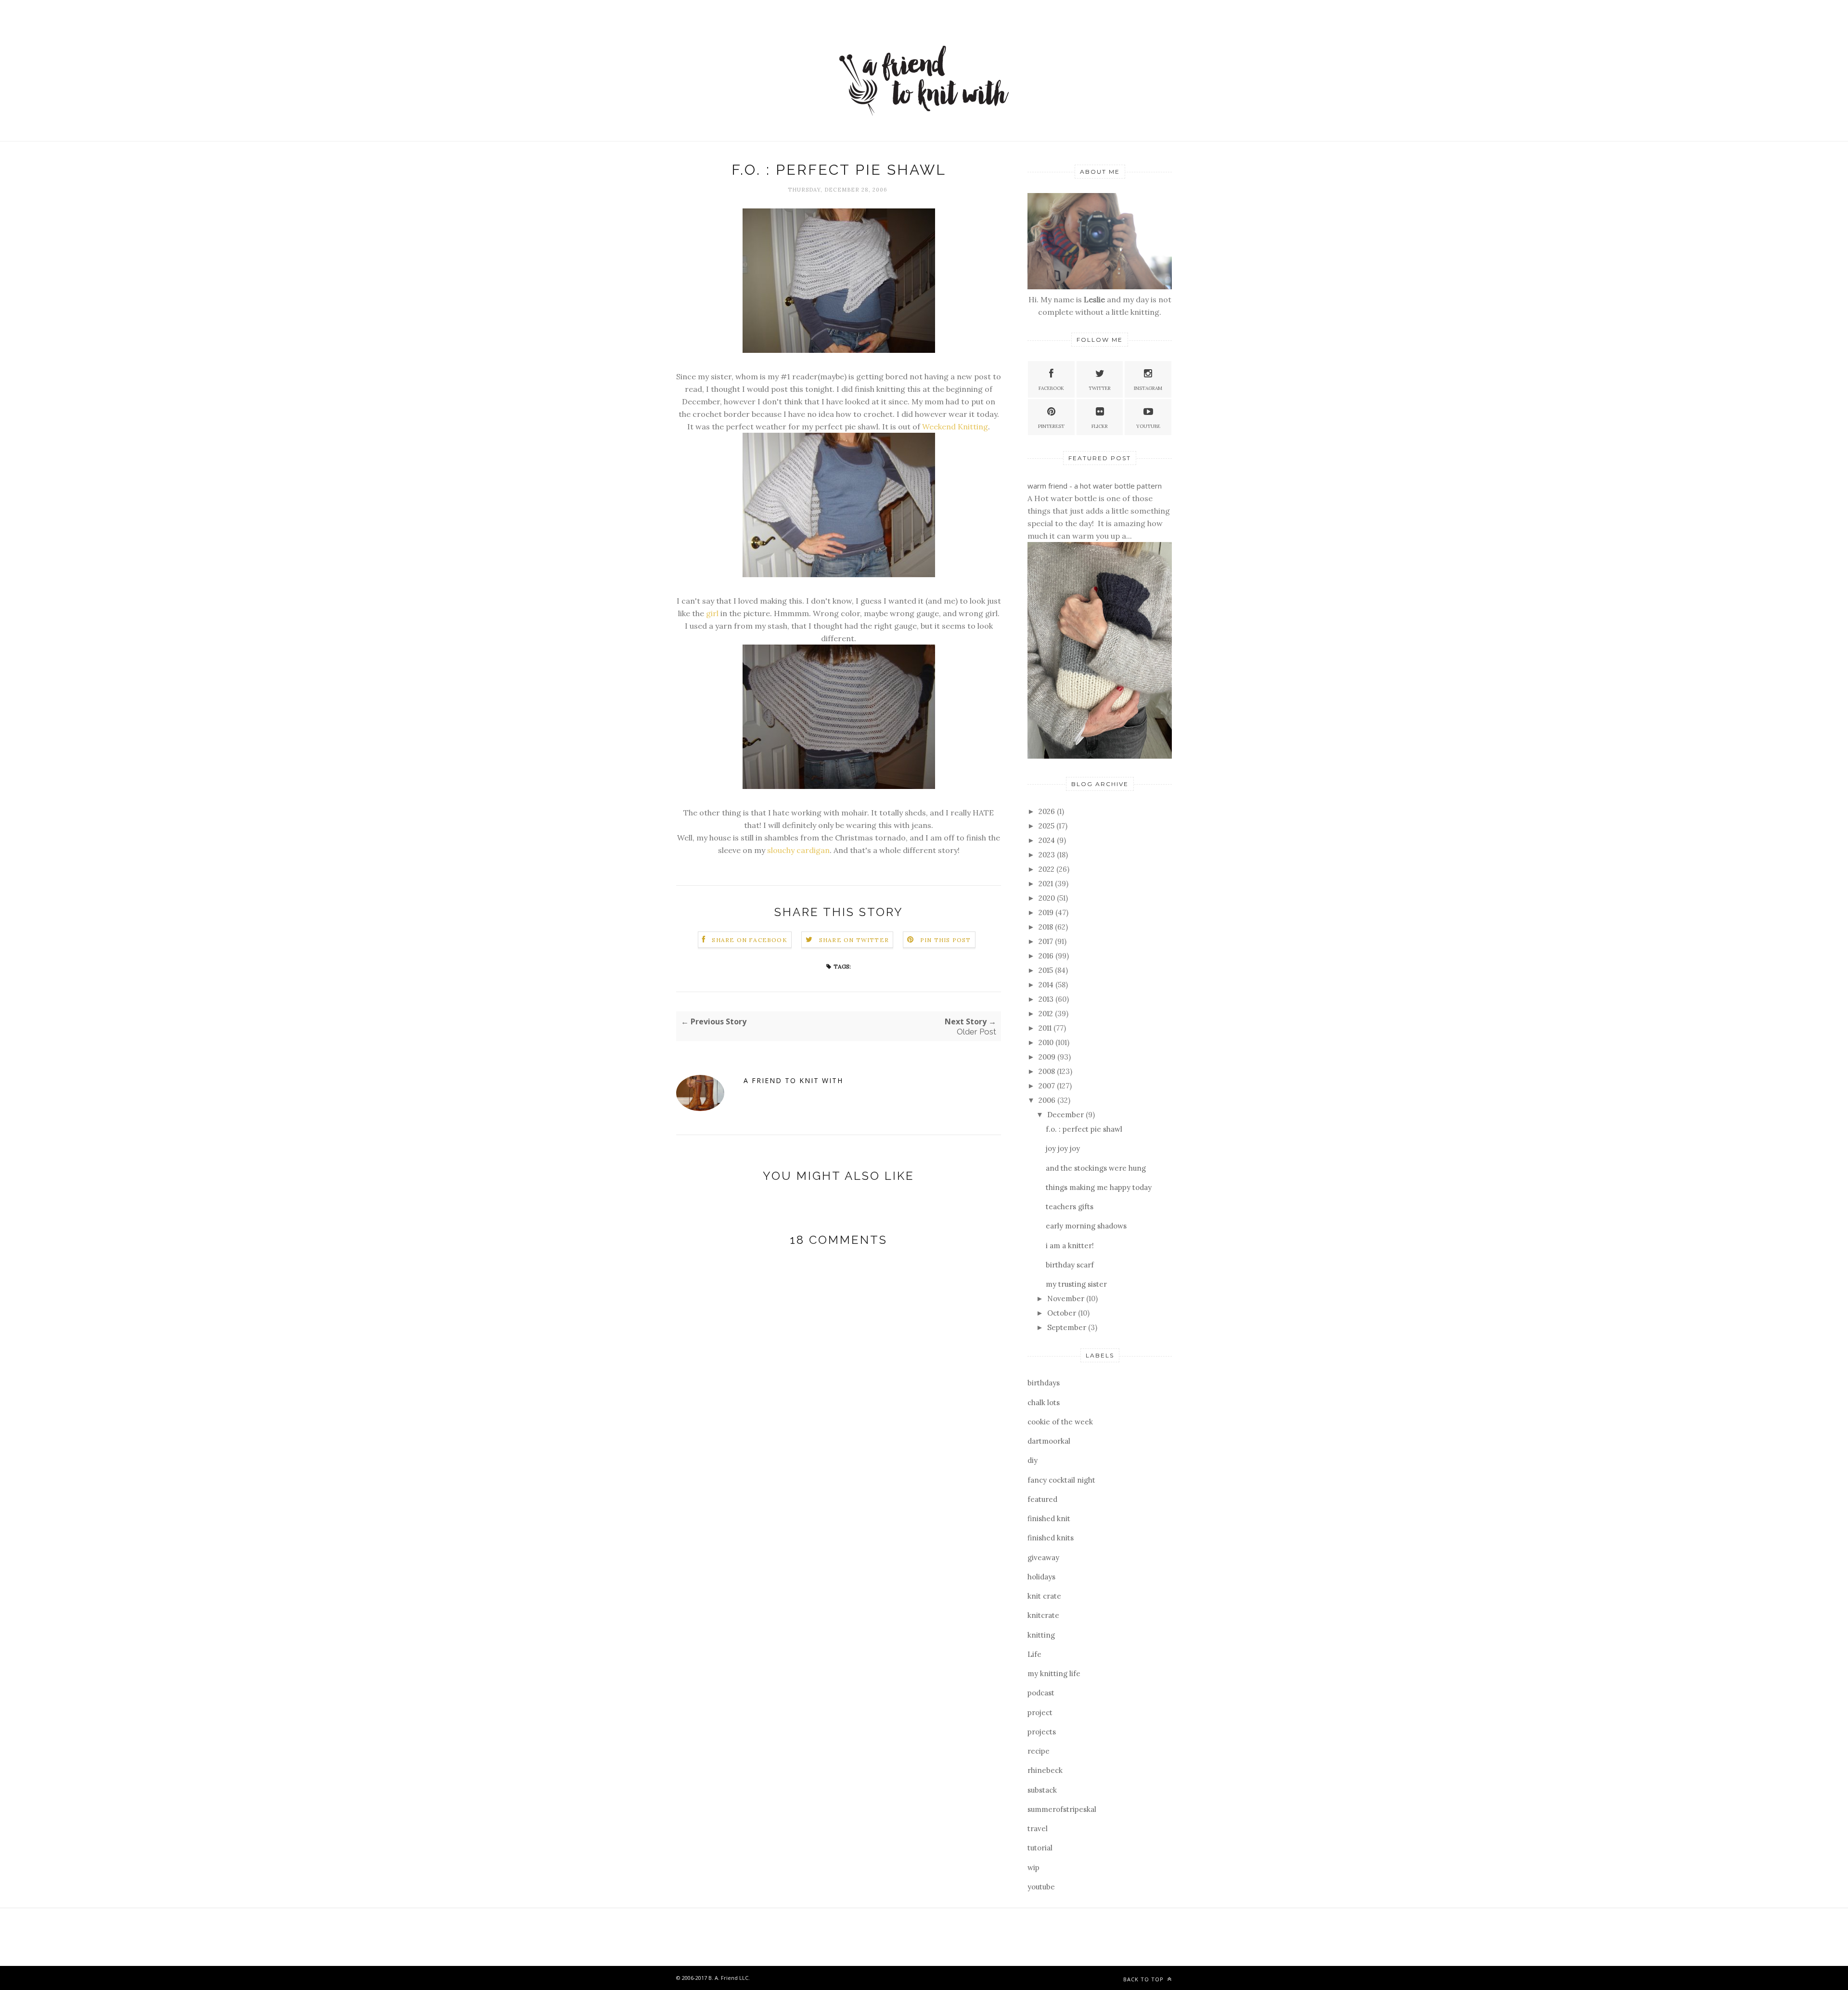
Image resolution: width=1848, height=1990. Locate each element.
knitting (1041, 1635)
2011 (1046, 1028)
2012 (1047, 1014)
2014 (1047, 985)
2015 (1047, 970)
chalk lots (1044, 1402)
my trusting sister (1076, 1284)
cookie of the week (1060, 1422)
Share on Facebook (749, 940)
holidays (1041, 1577)
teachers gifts (1070, 1207)
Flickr (1100, 426)
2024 (1048, 840)
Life (1034, 1654)
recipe (1039, 1751)
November (1067, 1299)
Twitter (1100, 388)
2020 (1048, 898)
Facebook (1051, 388)
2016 (1047, 956)
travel (1038, 1828)
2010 (1047, 1042)
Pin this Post (946, 940)
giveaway (1043, 1557)
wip (1033, 1867)
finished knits (1051, 1538)
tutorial (1040, 1848)
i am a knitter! (1070, 1246)
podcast (1041, 1693)
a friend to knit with (793, 1080)
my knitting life (1054, 1673)
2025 (1047, 826)
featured (1042, 1499)
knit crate (1044, 1596)
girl (712, 613)
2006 (1048, 1100)
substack (1042, 1790)
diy (1033, 1460)
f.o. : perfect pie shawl (1084, 1129)
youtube (1041, 1887)
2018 (1047, 927)
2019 (1047, 912)
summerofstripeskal (1062, 1809)
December (1066, 1115)
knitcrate (1043, 1615)
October (1063, 1313)
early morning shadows (1086, 1226)
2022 (1047, 869)
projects (1042, 1732)
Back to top (1144, 1979)
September (1068, 1327)
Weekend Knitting (955, 426)
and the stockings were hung (1096, 1168)
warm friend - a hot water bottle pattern (1095, 486)
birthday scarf (1070, 1265)
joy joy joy (1063, 1148)
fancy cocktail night (1061, 1480)
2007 (1048, 1086)
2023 (1048, 855)
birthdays (1044, 1383)
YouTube (1148, 426)
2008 (1048, 1071)
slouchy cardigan (798, 850)
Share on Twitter (854, 940)
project (1040, 1712)
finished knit (1049, 1518)
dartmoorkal (1049, 1441)
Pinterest (1051, 426)
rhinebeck (1045, 1770)
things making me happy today (1099, 1187)
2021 (1047, 884)
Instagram (1148, 388)
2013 (1047, 999)
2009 (1048, 1057)
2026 (1048, 811)
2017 (1047, 941)
